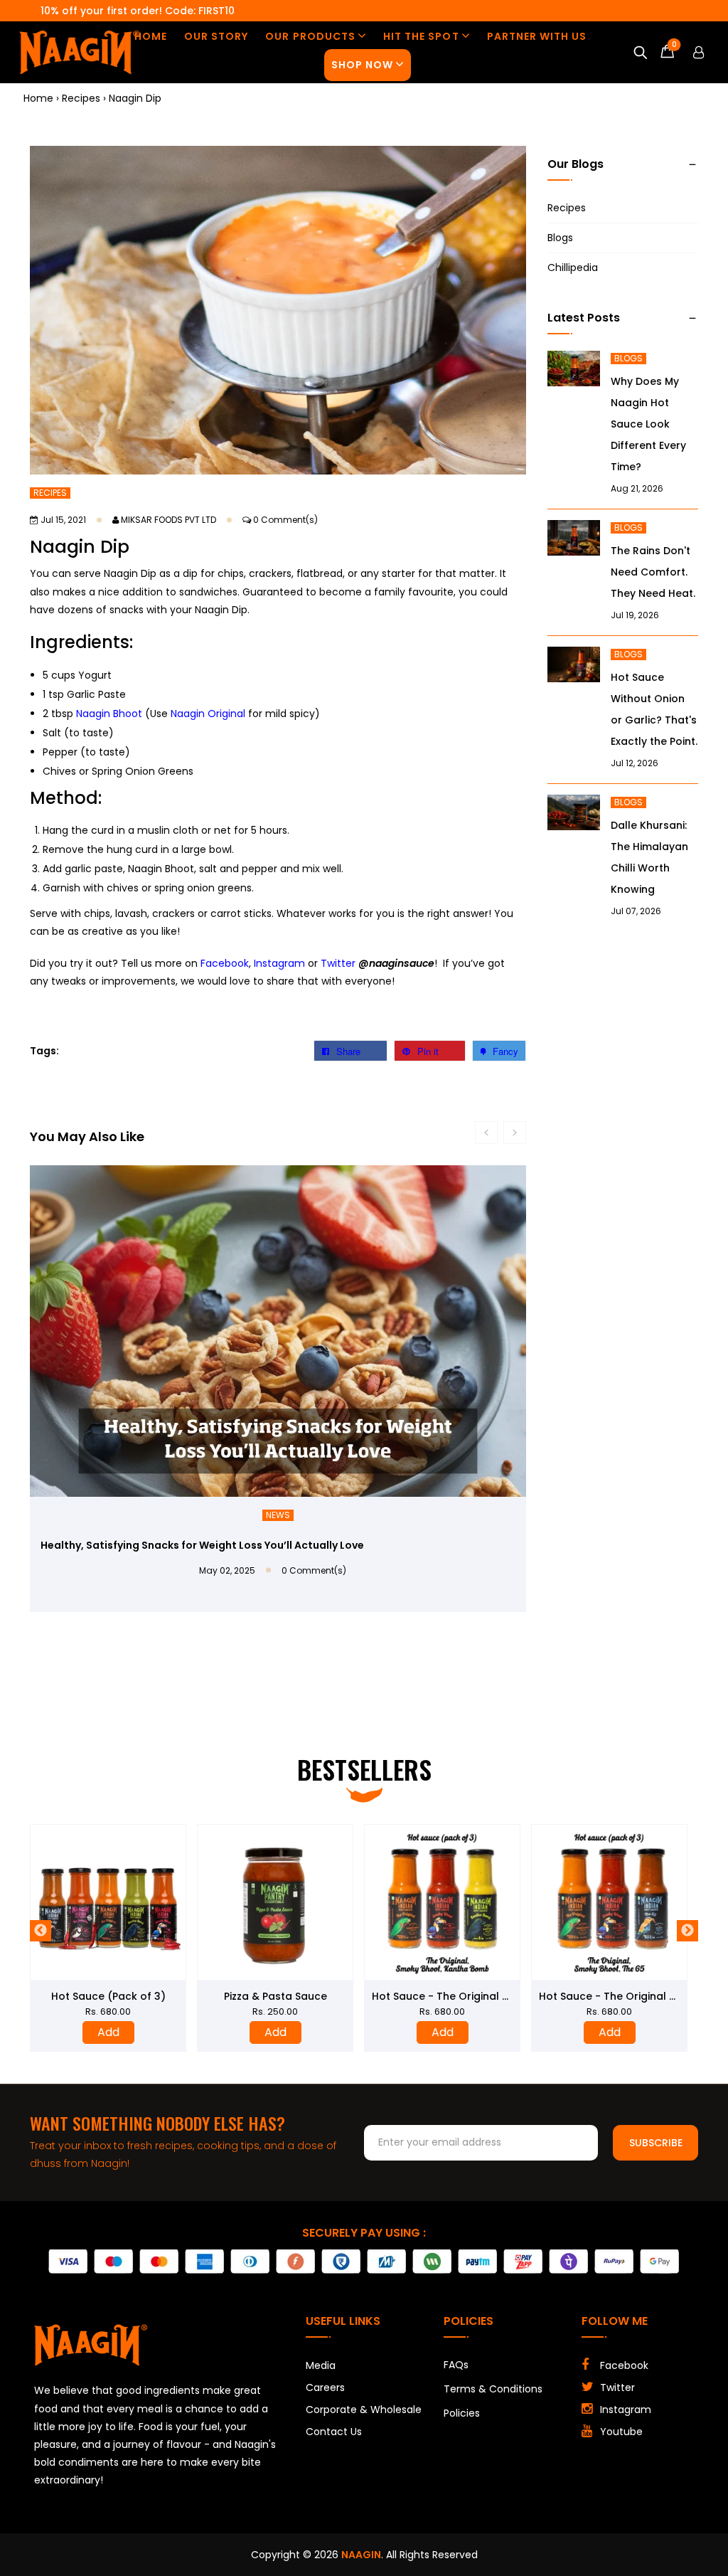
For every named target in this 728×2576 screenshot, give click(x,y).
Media (321, 2366)
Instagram (279, 963)
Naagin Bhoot (109, 714)
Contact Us (334, 2432)
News (278, 1515)
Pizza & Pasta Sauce (275, 1996)
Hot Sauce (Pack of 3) (108, 1996)
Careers (325, 2388)
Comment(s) (285, 520)
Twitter (338, 963)
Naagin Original (208, 714)
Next (687, 1931)
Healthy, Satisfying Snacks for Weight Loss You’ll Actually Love (202, 1545)
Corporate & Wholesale (364, 2410)
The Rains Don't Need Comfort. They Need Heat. (653, 572)
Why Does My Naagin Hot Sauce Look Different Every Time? (648, 424)
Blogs (560, 238)
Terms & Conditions (493, 2390)
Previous (41, 1931)
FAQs (456, 2365)
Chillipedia (573, 267)
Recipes (50, 493)
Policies (462, 2414)
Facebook (225, 963)
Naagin (361, 2555)
